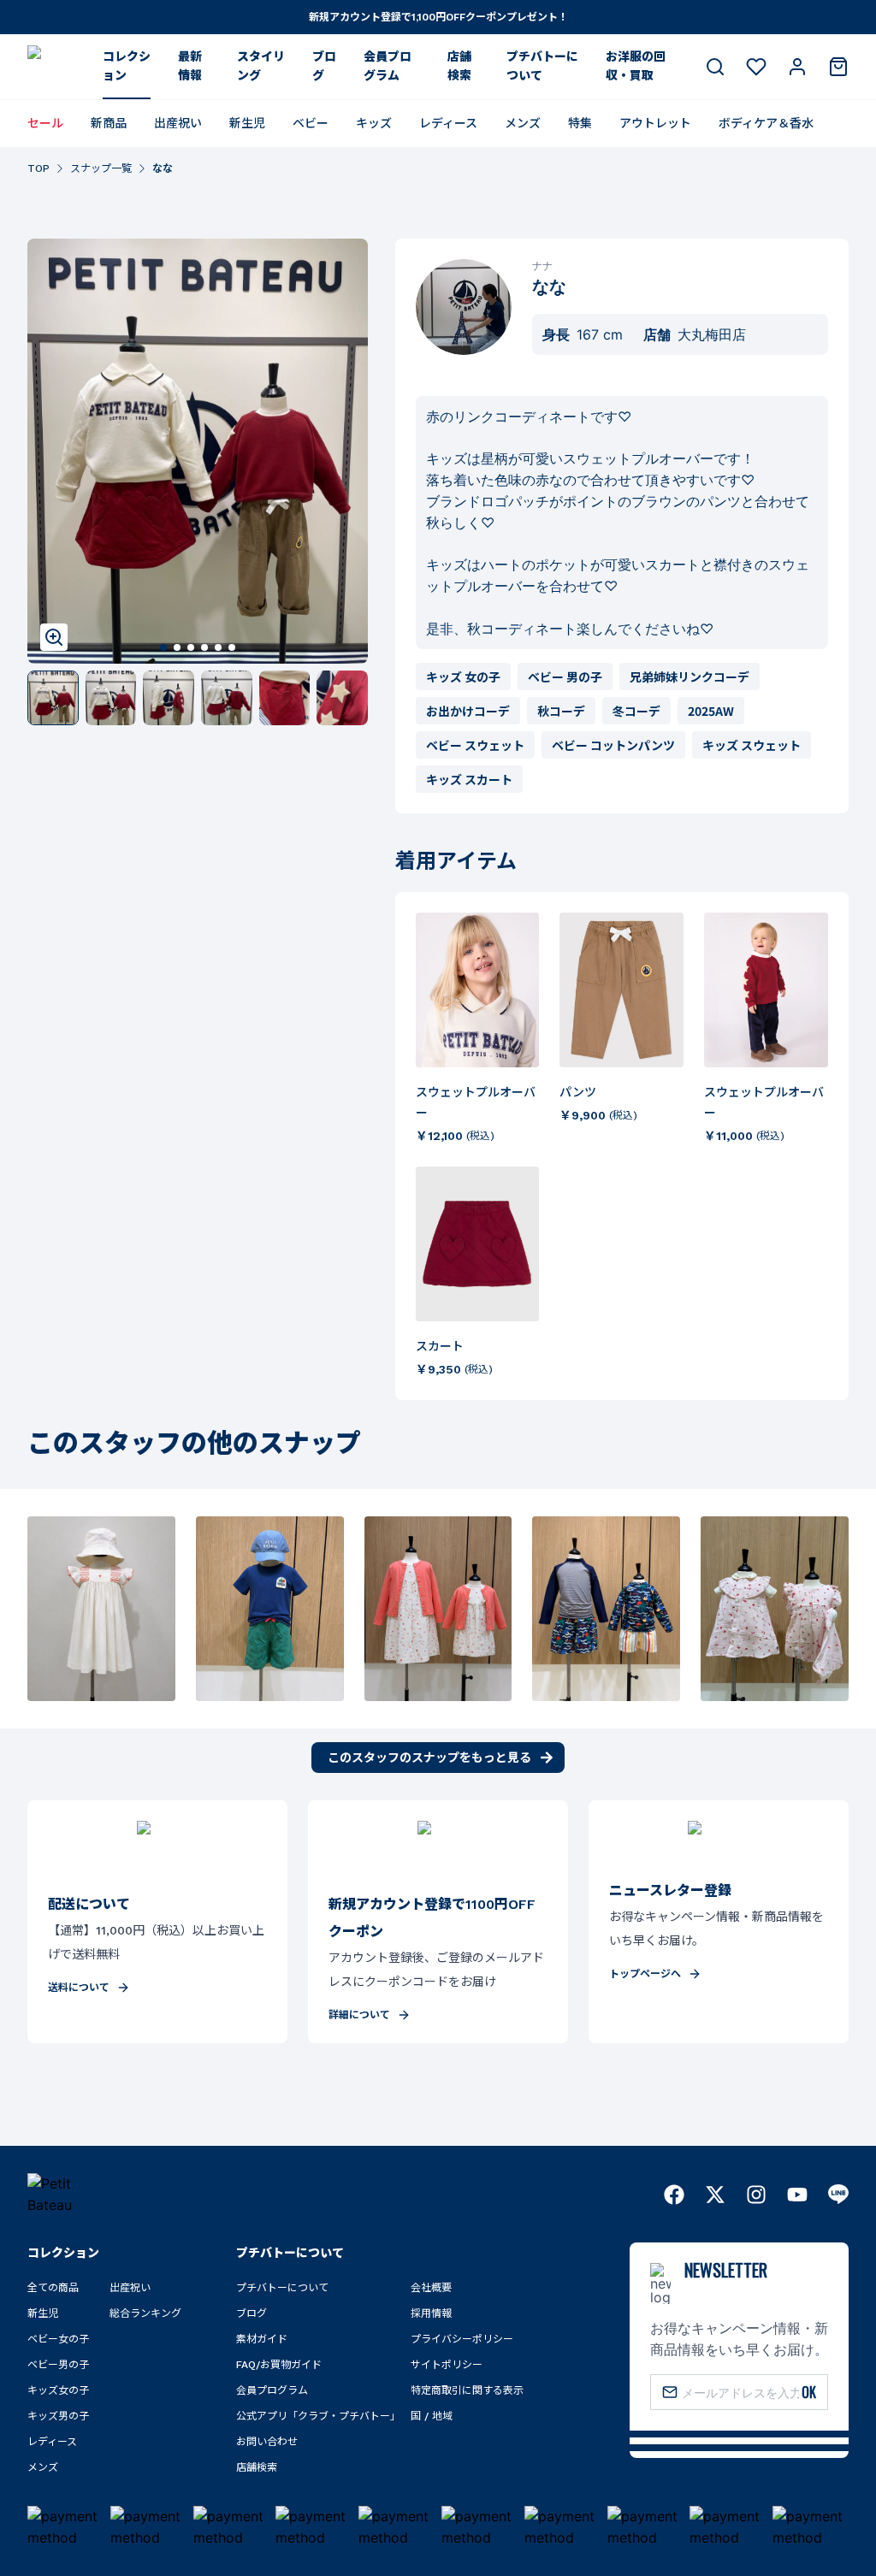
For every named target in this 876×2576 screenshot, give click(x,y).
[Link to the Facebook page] (674, 2195)
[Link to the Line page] (838, 2195)
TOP (38, 168)
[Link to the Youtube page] (797, 2195)
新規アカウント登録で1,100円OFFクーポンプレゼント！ (438, 17)
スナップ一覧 (101, 168)
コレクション (127, 66)
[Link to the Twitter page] (715, 2195)
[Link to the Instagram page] (756, 2195)
